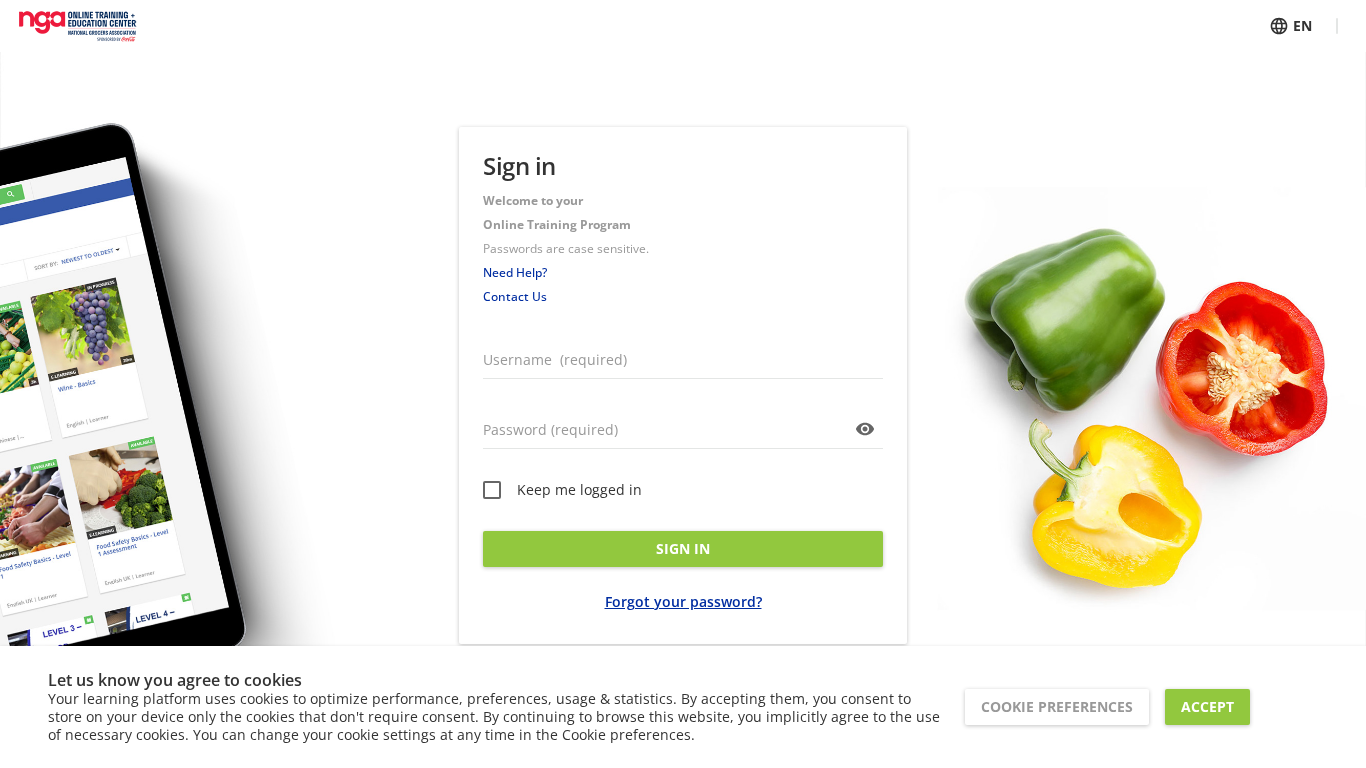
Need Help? (515, 272)
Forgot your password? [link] (683, 601)
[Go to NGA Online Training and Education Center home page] (77, 26)
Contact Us (515, 296)
